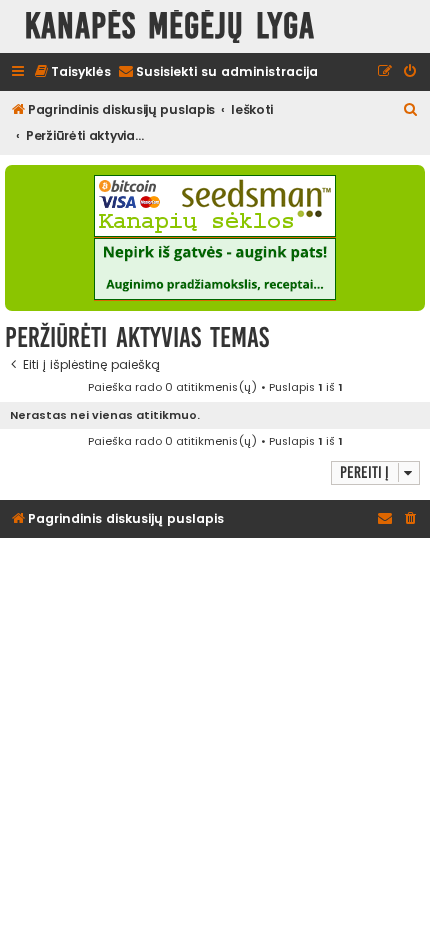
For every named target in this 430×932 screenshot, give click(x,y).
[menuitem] (72, 72)
